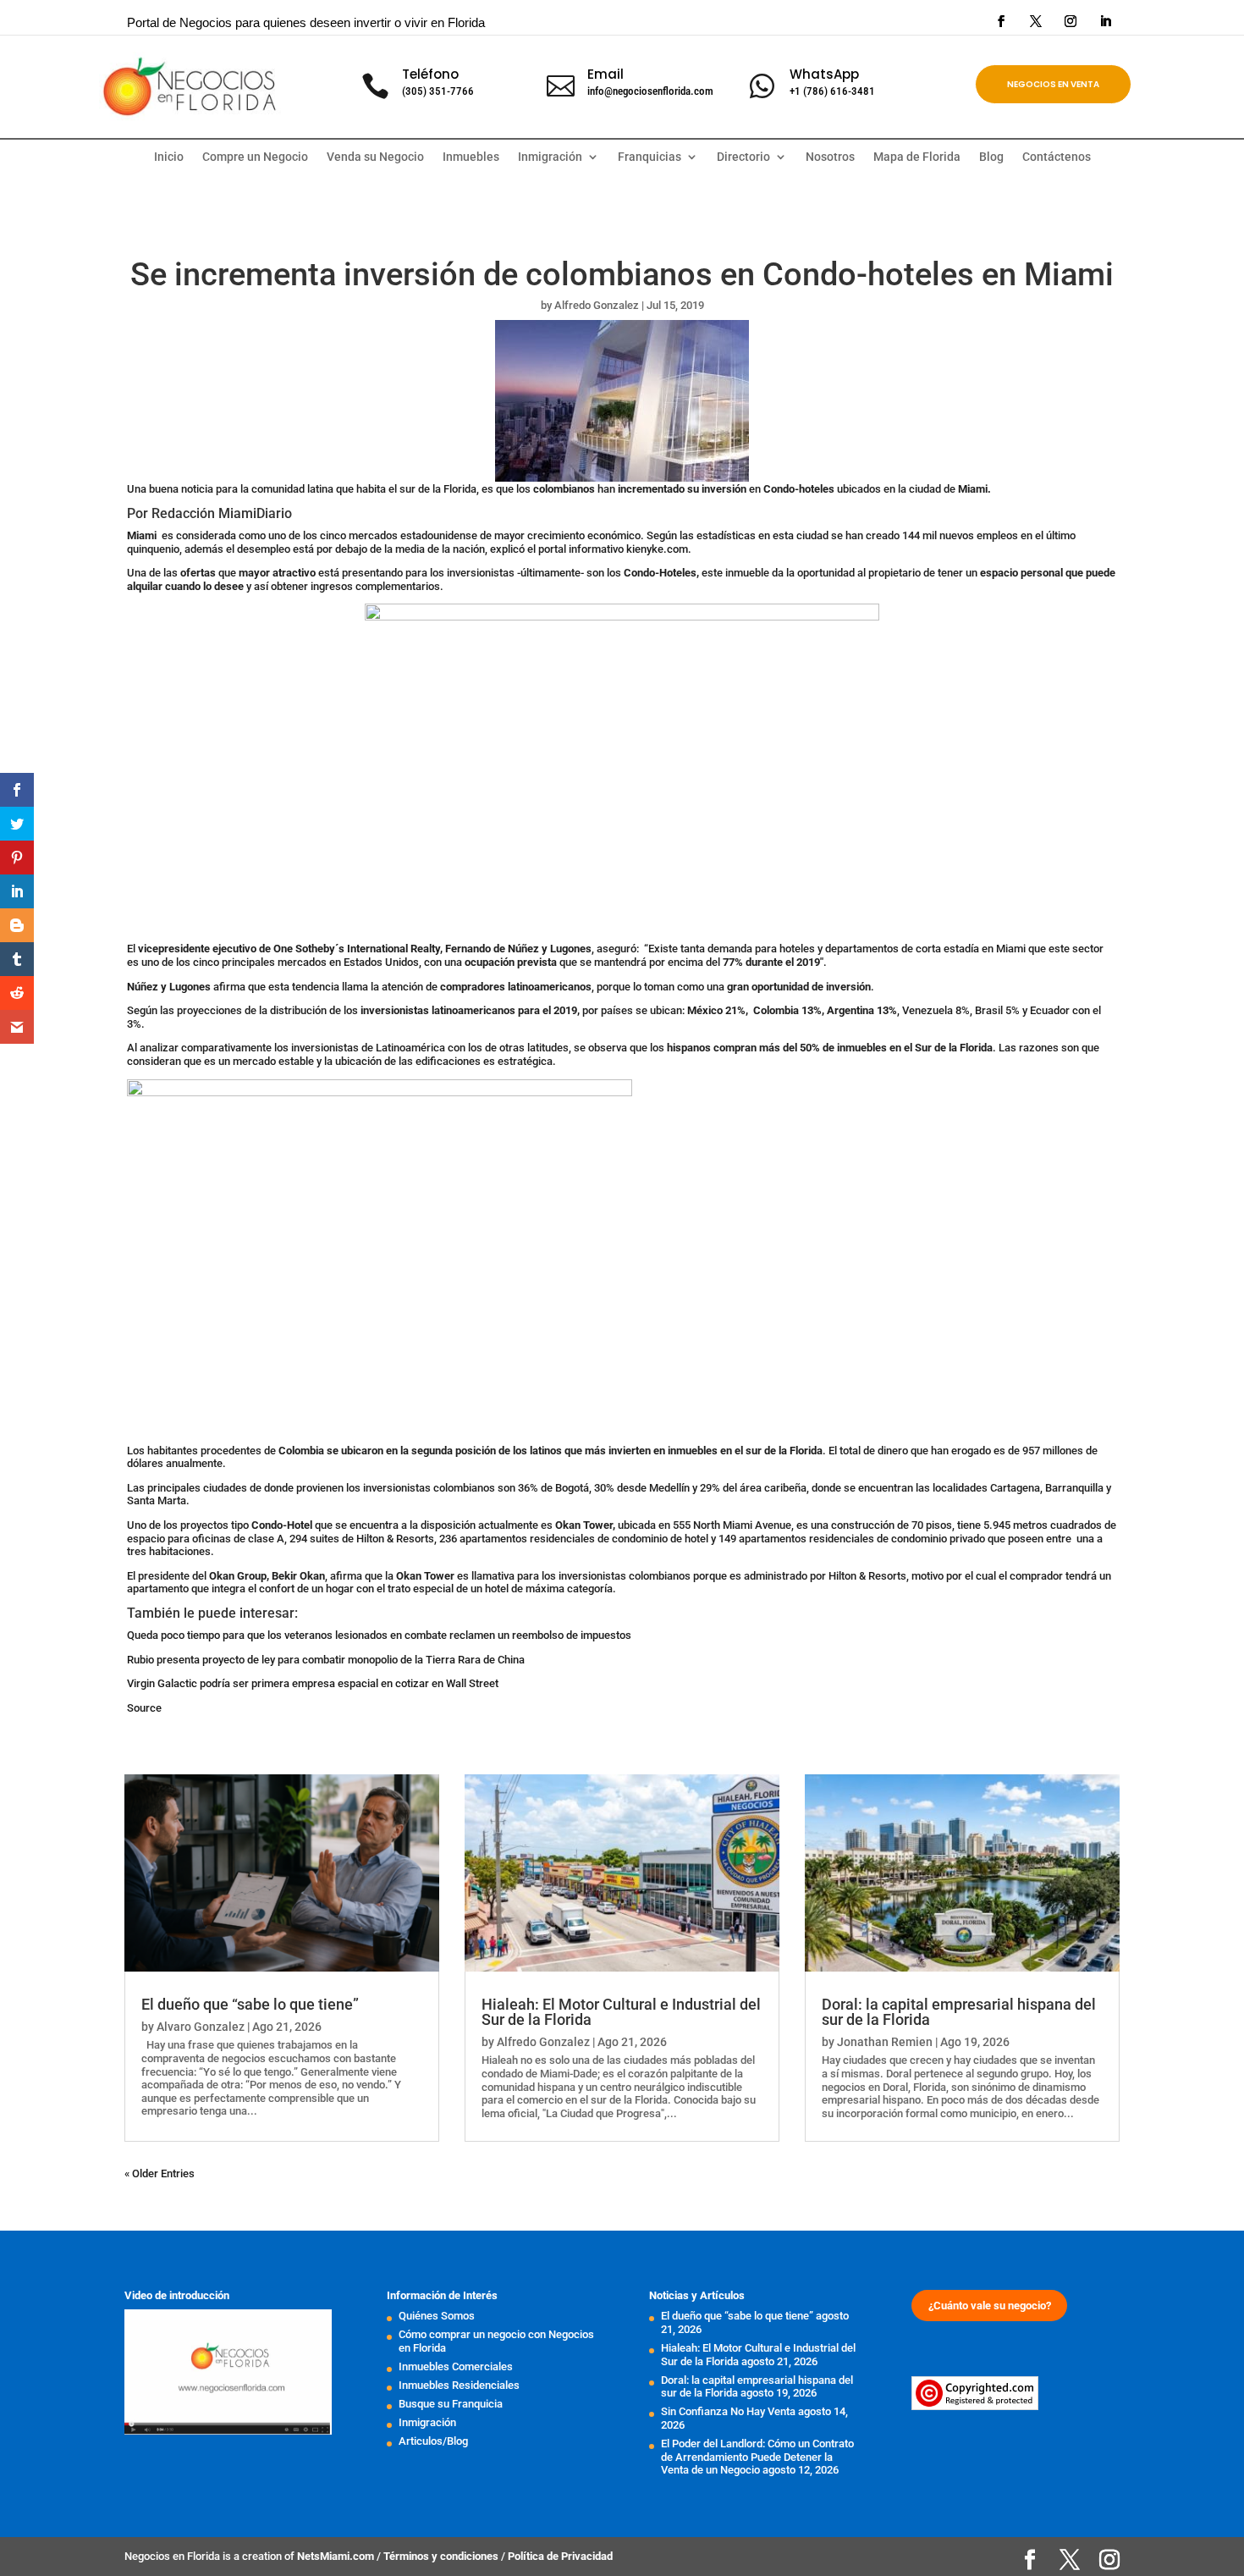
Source (144, 1708)
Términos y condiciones (442, 2556)
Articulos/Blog (433, 2441)
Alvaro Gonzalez (201, 2027)
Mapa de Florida (917, 157)
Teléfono (430, 74)
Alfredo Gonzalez (597, 305)
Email (605, 74)
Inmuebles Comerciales (456, 2366)
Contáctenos (1057, 157)
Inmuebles (471, 157)
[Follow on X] (1036, 21)
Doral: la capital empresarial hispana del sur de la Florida (959, 2012)
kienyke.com (657, 549)
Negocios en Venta (1053, 84)
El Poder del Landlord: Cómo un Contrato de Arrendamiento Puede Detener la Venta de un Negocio (757, 2457)
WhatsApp (824, 74)
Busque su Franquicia (451, 2404)
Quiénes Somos (437, 2316)
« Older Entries (160, 2173)
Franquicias (650, 157)
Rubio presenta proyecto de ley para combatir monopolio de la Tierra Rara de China (326, 1660)
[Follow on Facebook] (1001, 21)
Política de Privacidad (560, 2556)
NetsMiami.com (337, 2556)
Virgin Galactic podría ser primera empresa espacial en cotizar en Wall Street (313, 1683)
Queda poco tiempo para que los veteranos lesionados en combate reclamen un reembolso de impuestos (379, 1635)
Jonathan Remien (885, 2042)
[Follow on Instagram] (1071, 21)
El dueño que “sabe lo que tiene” (250, 2004)
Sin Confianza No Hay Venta (728, 2411)
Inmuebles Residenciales (459, 2385)
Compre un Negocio (255, 157)
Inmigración (427, 2422)
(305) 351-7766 (438, 91)
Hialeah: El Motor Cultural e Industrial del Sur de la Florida (621, 2012)
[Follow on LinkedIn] (1105, 21)
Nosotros (830, 157)
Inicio (169, 157)
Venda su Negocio (375, 157)
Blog (991, 157)
